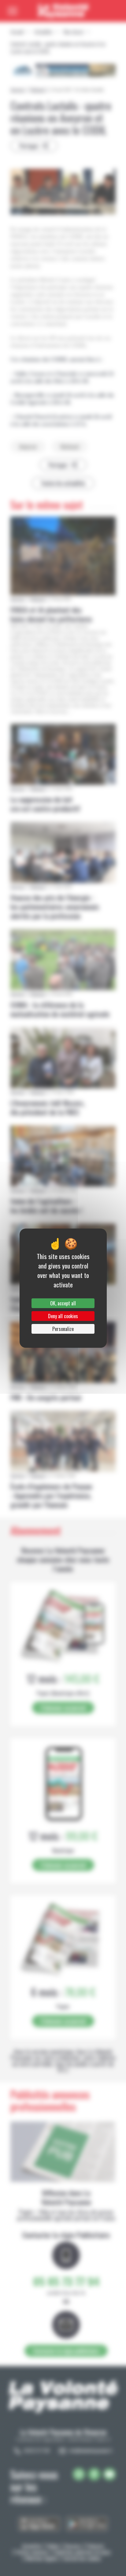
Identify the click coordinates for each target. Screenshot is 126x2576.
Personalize (63, 1329)
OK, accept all (63, 1303)
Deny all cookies (63, 1316)
